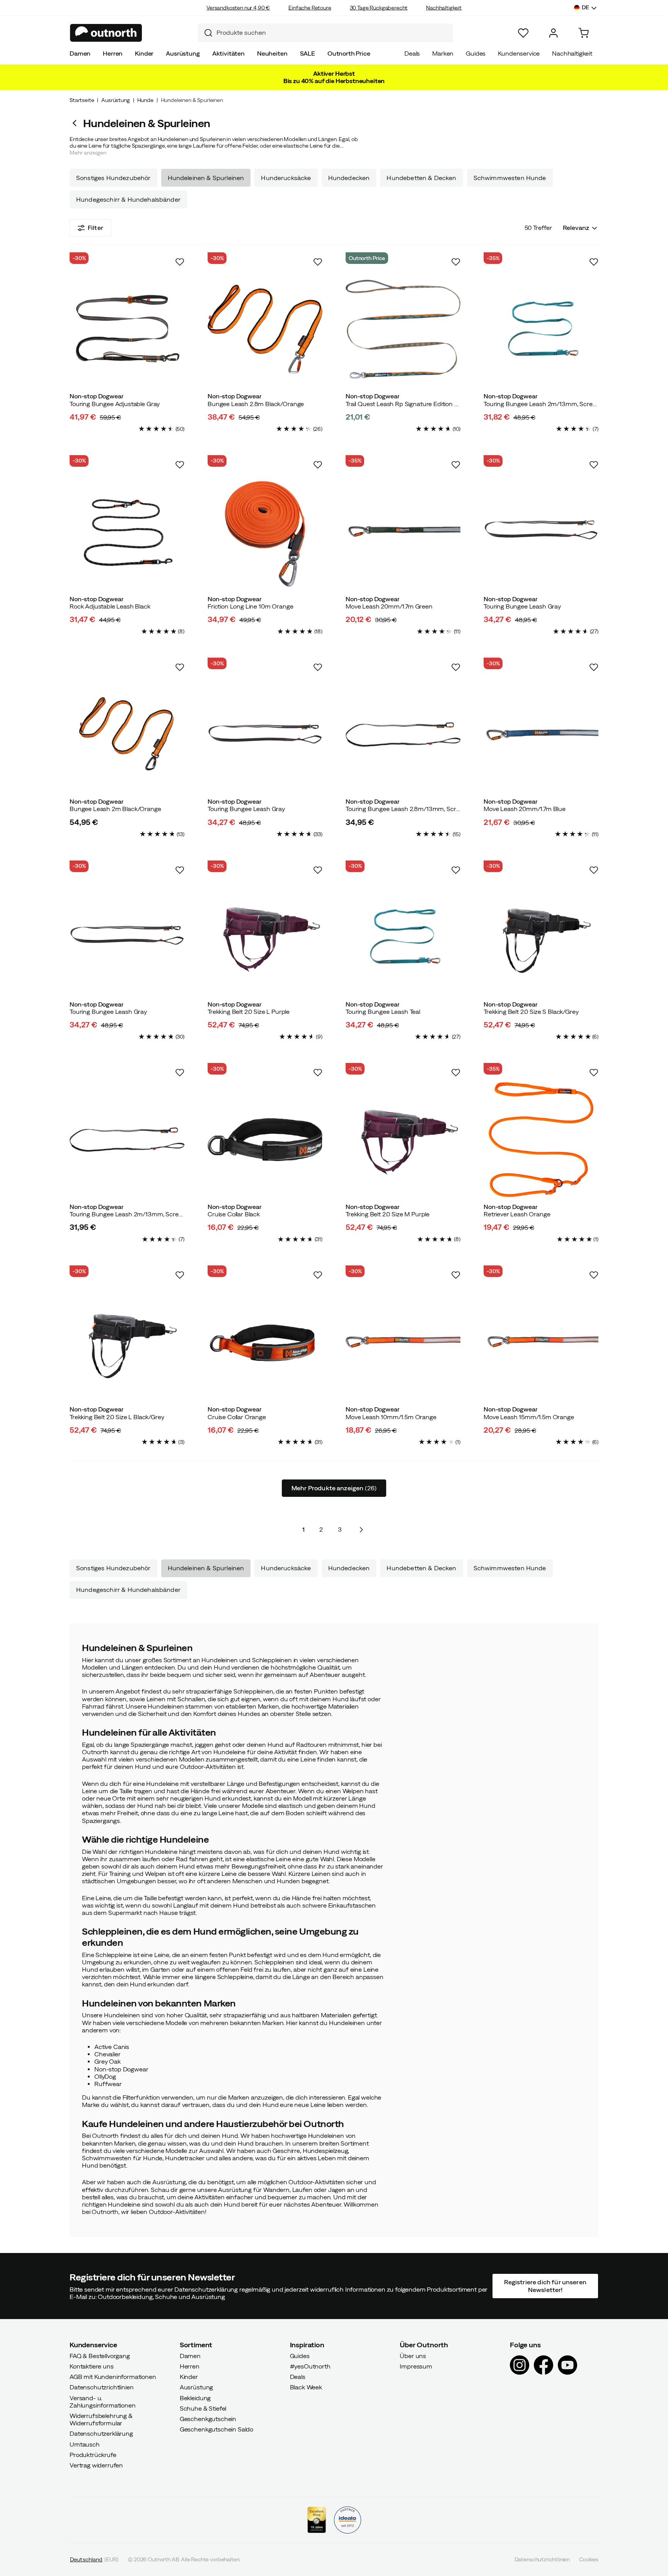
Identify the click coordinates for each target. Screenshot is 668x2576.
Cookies (589, 2559)
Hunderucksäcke (286, 178)
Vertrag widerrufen (96, 2465)
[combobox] (325, 33)
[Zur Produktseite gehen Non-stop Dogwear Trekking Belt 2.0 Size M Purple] (403, 1140)
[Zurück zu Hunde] (76, 123)
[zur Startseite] (106, 33)
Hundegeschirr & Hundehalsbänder (128, 199)
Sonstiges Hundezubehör (113, 178)
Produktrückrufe (93, 2454)
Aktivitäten (228, 53)
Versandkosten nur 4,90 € (238, 8)
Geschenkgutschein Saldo (216, 2429)
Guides (476, 53)
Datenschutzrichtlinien (101, 2387)
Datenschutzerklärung (101, 2433)
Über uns (413, 2355)
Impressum (416, 2366)
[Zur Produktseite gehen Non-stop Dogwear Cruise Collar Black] (265, 1140)
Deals (412, 53)
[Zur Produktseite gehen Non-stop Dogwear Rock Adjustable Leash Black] (127, 532)
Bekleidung (195, 2397)
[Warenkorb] (584, 33)
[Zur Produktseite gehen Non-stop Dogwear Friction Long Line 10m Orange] (265, 532)
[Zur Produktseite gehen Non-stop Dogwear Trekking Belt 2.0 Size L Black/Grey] (127, 1342)
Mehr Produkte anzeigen (334, 1488)
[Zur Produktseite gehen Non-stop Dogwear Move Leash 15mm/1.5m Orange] (541, 1342)
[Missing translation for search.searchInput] (205, 33)
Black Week (306, 2387)
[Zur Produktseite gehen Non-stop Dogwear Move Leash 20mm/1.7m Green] (403, 532)
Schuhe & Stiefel (203, 2408)
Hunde (145, 100)
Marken (443, 53)
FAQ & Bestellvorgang (100, 2355)
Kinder (144, 53)
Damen (80, 53)
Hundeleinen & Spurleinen (206, 178)
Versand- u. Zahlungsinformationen (103, 2401)
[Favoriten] (523, 33)
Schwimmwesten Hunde (510, 178)
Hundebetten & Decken (421, 178)
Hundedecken (349, 178)
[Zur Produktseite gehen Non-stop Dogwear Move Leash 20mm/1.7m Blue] (541, 734)
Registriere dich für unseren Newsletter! (545, 2286)
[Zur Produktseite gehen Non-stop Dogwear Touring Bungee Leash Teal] (403, 937)
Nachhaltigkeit (444, 8)
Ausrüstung (183, 53)
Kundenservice (519, 53)
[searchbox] (333, 33)
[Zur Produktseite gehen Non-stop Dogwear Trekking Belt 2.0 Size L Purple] (265, 937)
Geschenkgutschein (208, 2419)
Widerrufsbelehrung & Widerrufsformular (101, 2419)
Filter (95, 228)
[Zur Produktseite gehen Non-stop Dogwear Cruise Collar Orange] (265, 1342)
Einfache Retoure (310, 8)
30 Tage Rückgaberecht (379, 8)
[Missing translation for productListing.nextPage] (361, 1530)
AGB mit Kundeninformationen (113, 2377)
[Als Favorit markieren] (180, 262)
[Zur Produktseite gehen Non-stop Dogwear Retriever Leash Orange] (541, 1140)
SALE (308, 53)
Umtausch (85, 2444)
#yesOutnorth (310, 2366)
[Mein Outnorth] (553, 33)
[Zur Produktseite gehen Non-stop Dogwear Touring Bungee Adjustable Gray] (127, 329)
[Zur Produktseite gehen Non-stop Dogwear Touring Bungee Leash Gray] (541, 532)
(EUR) (94, 2559)
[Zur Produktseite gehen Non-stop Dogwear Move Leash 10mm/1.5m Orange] (403, 1342)
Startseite (82, 100)
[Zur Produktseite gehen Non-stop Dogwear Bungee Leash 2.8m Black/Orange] (265, 329)
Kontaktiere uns (92, 2366)
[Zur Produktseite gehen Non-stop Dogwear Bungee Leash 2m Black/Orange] (127, 734)
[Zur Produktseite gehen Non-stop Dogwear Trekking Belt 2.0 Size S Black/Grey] (541, 937)
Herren (113, 53)
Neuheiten (272, 53)
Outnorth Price (349, 53)
